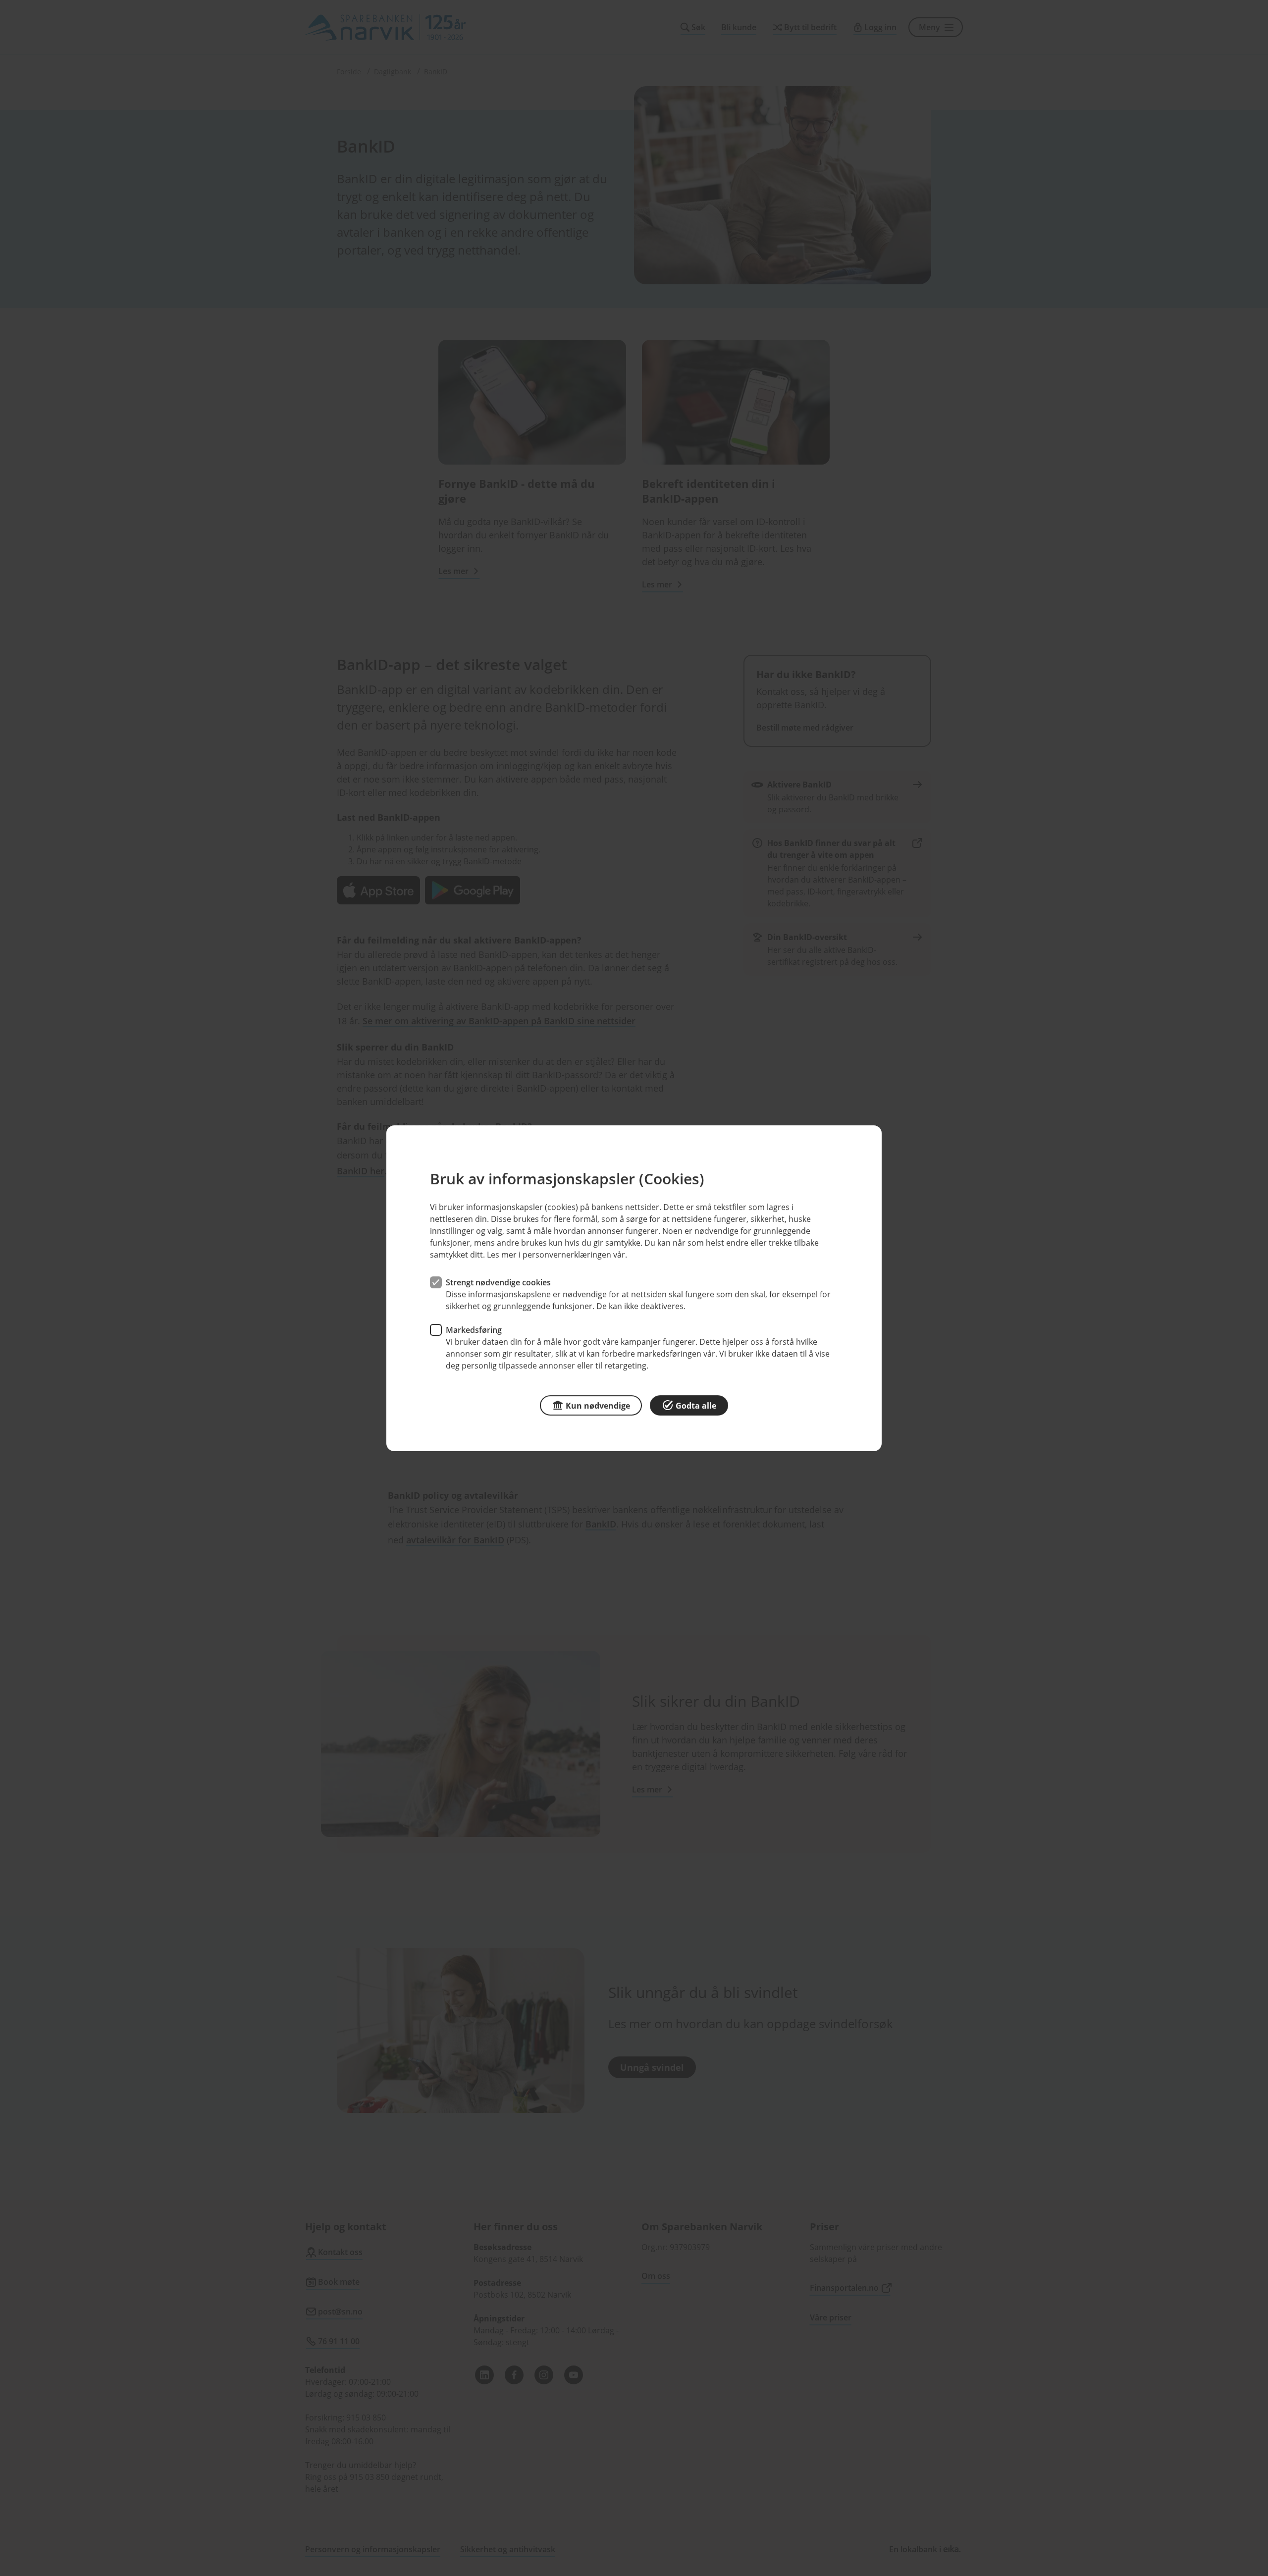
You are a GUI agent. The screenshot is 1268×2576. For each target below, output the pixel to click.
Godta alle (696, 1405)
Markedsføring (474, 1329)
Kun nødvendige (598, 1405)
